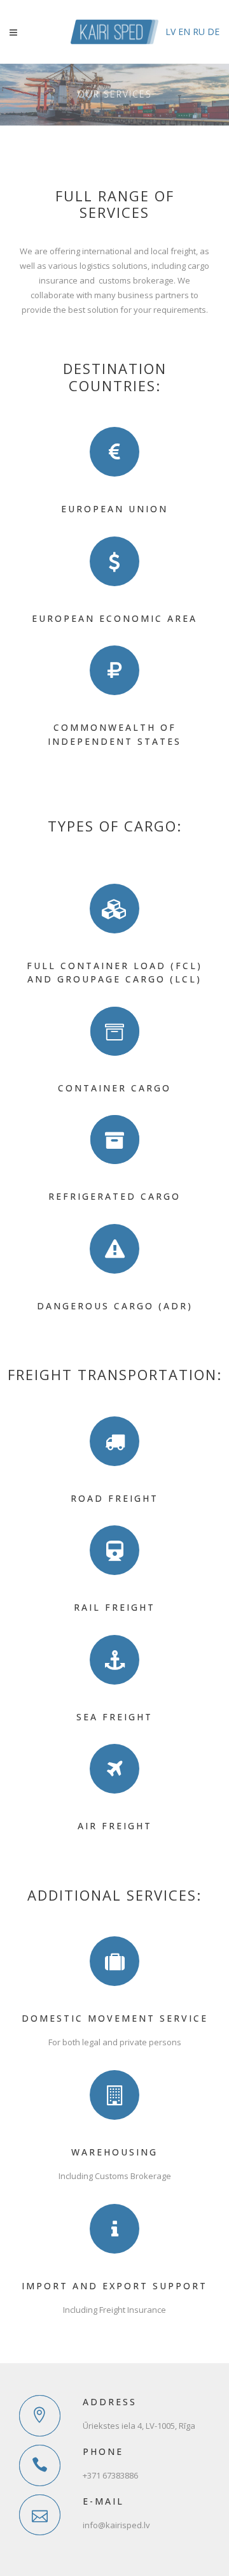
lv (170, 32)
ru (199, 32)
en (184, 32)
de (213, 32)
